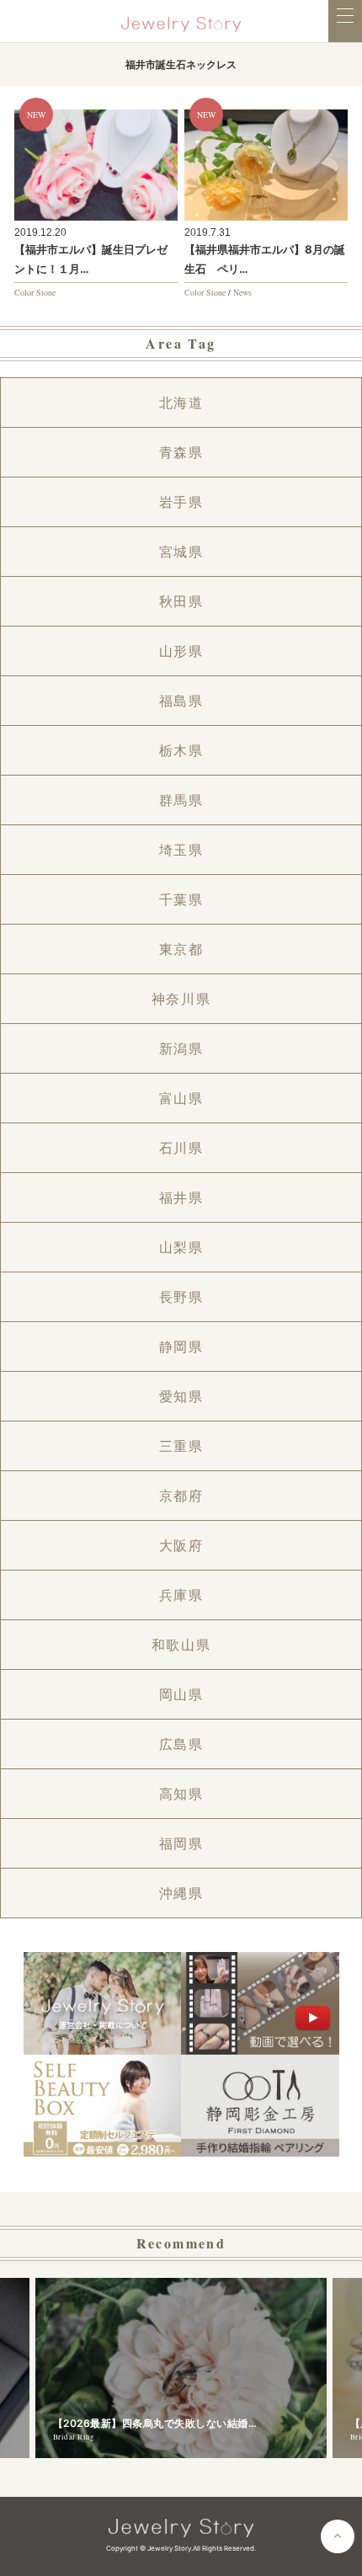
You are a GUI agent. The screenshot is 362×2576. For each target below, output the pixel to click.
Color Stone (35, 292)
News (242, 292)
